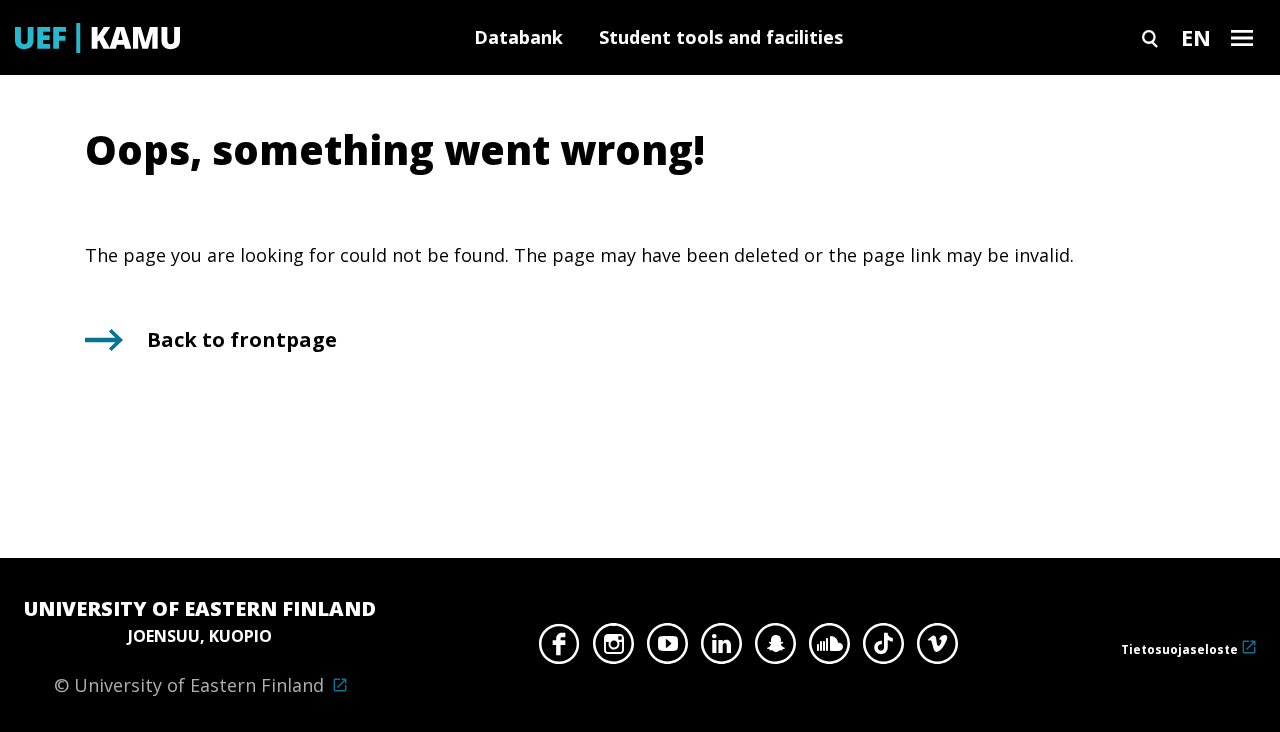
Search (1150, 37)
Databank (518, 37)
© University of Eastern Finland (200, 646)
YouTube (667, 649)
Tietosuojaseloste (1179, 649)
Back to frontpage (242, 339)
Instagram (613, 649)
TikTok (883, 649)
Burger (1242, 37)
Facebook (559, 649)
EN (1196, 37)
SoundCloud (829, 649)
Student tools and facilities (721, 37)
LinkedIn (721, 649)
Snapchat (775, 649)
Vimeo (937, 649)
